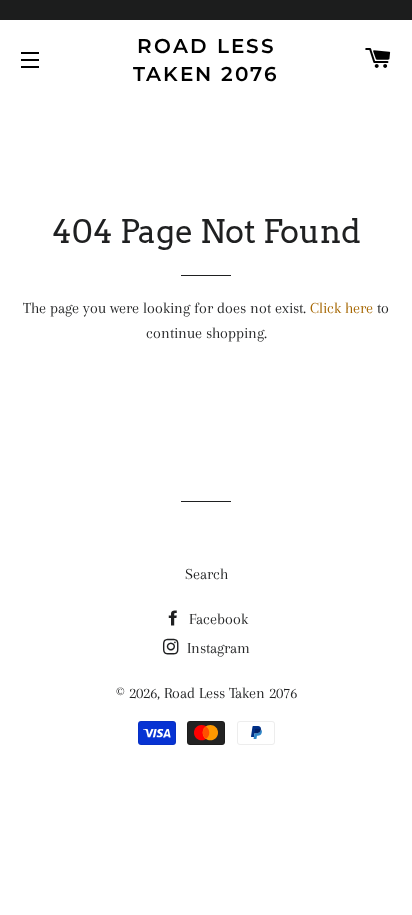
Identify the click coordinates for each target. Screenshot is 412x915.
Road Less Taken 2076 (206, 60)
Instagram (216, 648)
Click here (341, 308)
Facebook (216, 619)
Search (206, 574)
